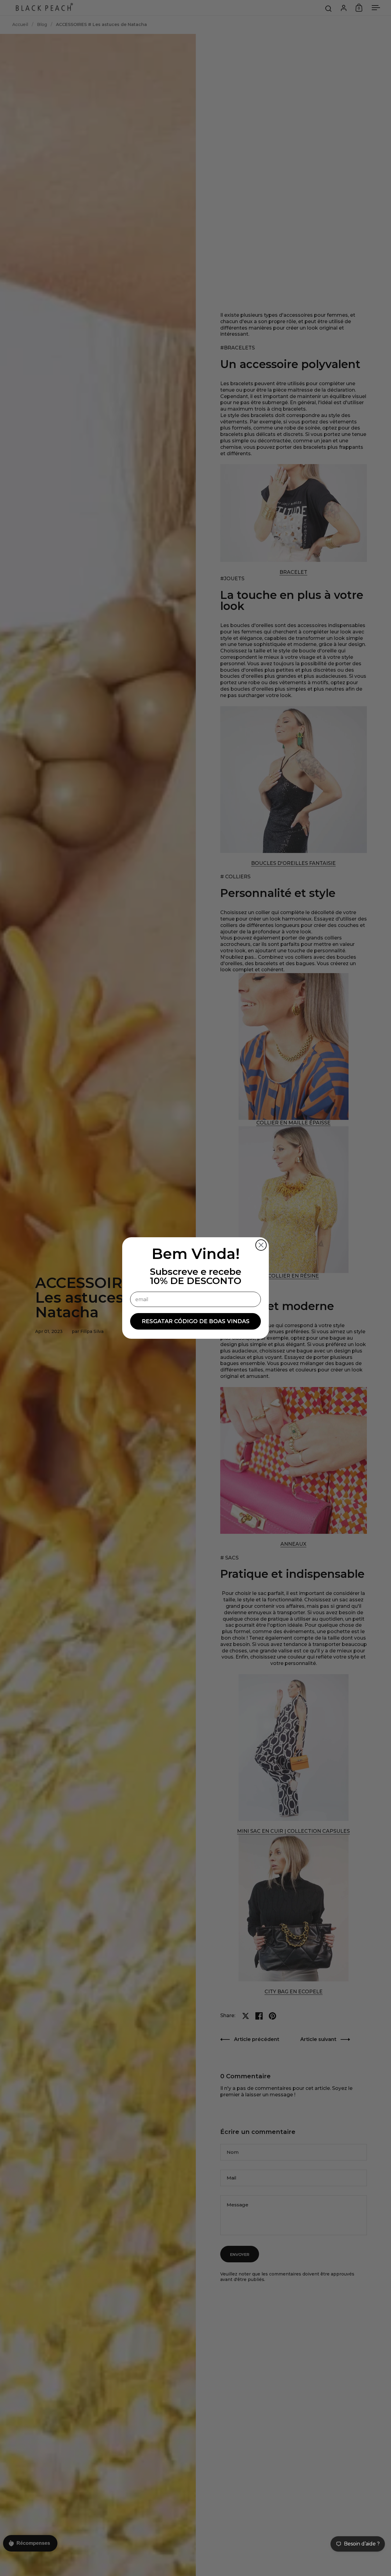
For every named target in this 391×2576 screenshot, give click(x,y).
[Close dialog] (261, 1245)
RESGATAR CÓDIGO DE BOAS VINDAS (196, 1321)
